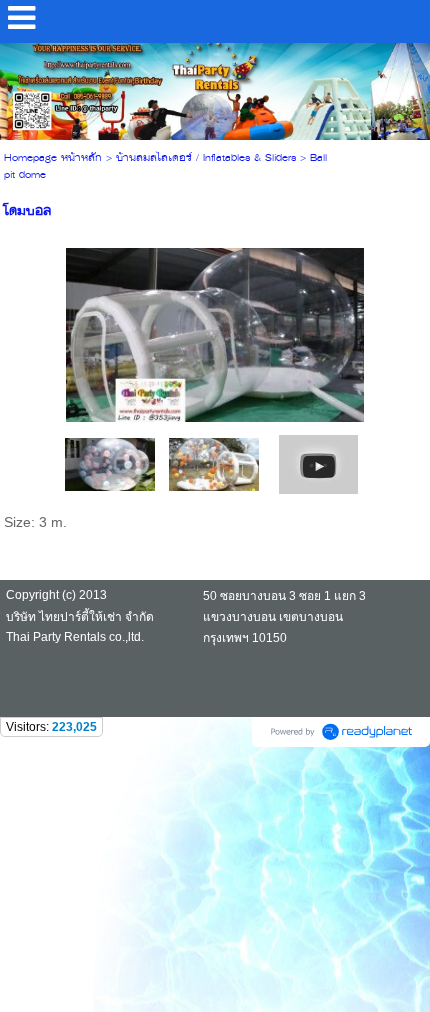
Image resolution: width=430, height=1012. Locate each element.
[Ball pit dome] (318, 463)
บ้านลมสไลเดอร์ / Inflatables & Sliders (206, 158)
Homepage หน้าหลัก (53, 158)
